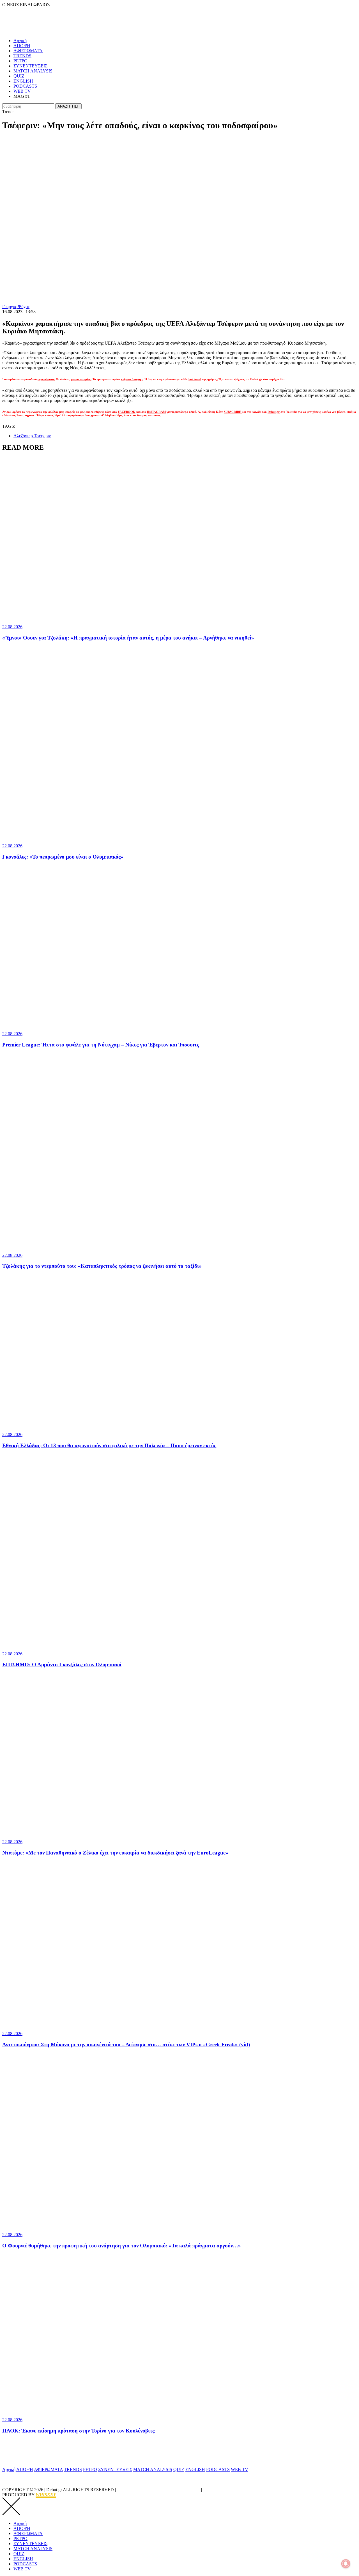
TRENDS (22, 56)
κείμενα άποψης (132, 379)
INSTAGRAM (156, 412)
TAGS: (9, 426)
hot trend (195, 379)
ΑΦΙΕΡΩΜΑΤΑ (28, 51)
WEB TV (22, 91)
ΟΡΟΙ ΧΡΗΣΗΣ (185, 2490)
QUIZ (19, 76)
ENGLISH (23, 81)
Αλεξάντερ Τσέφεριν (32, 436)
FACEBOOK (127, 412)
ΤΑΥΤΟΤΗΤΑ (217, 2490)
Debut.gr (274, 412)
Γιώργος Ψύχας (16, 307)
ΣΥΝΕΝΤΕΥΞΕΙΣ (30, 66)
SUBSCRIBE (233, 412)
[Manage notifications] (346, 2564)
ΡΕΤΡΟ (20, 61)
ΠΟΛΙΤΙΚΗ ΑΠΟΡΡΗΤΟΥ (142, 2490)
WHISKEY (46, 2495)
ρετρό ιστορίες (81, 379)
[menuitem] (185, 41)
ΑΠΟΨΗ (22, 46)
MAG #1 (22, 96)
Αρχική (20, 41)
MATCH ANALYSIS (33, 71)
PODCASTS (25, 86)
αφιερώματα (46, 379)
